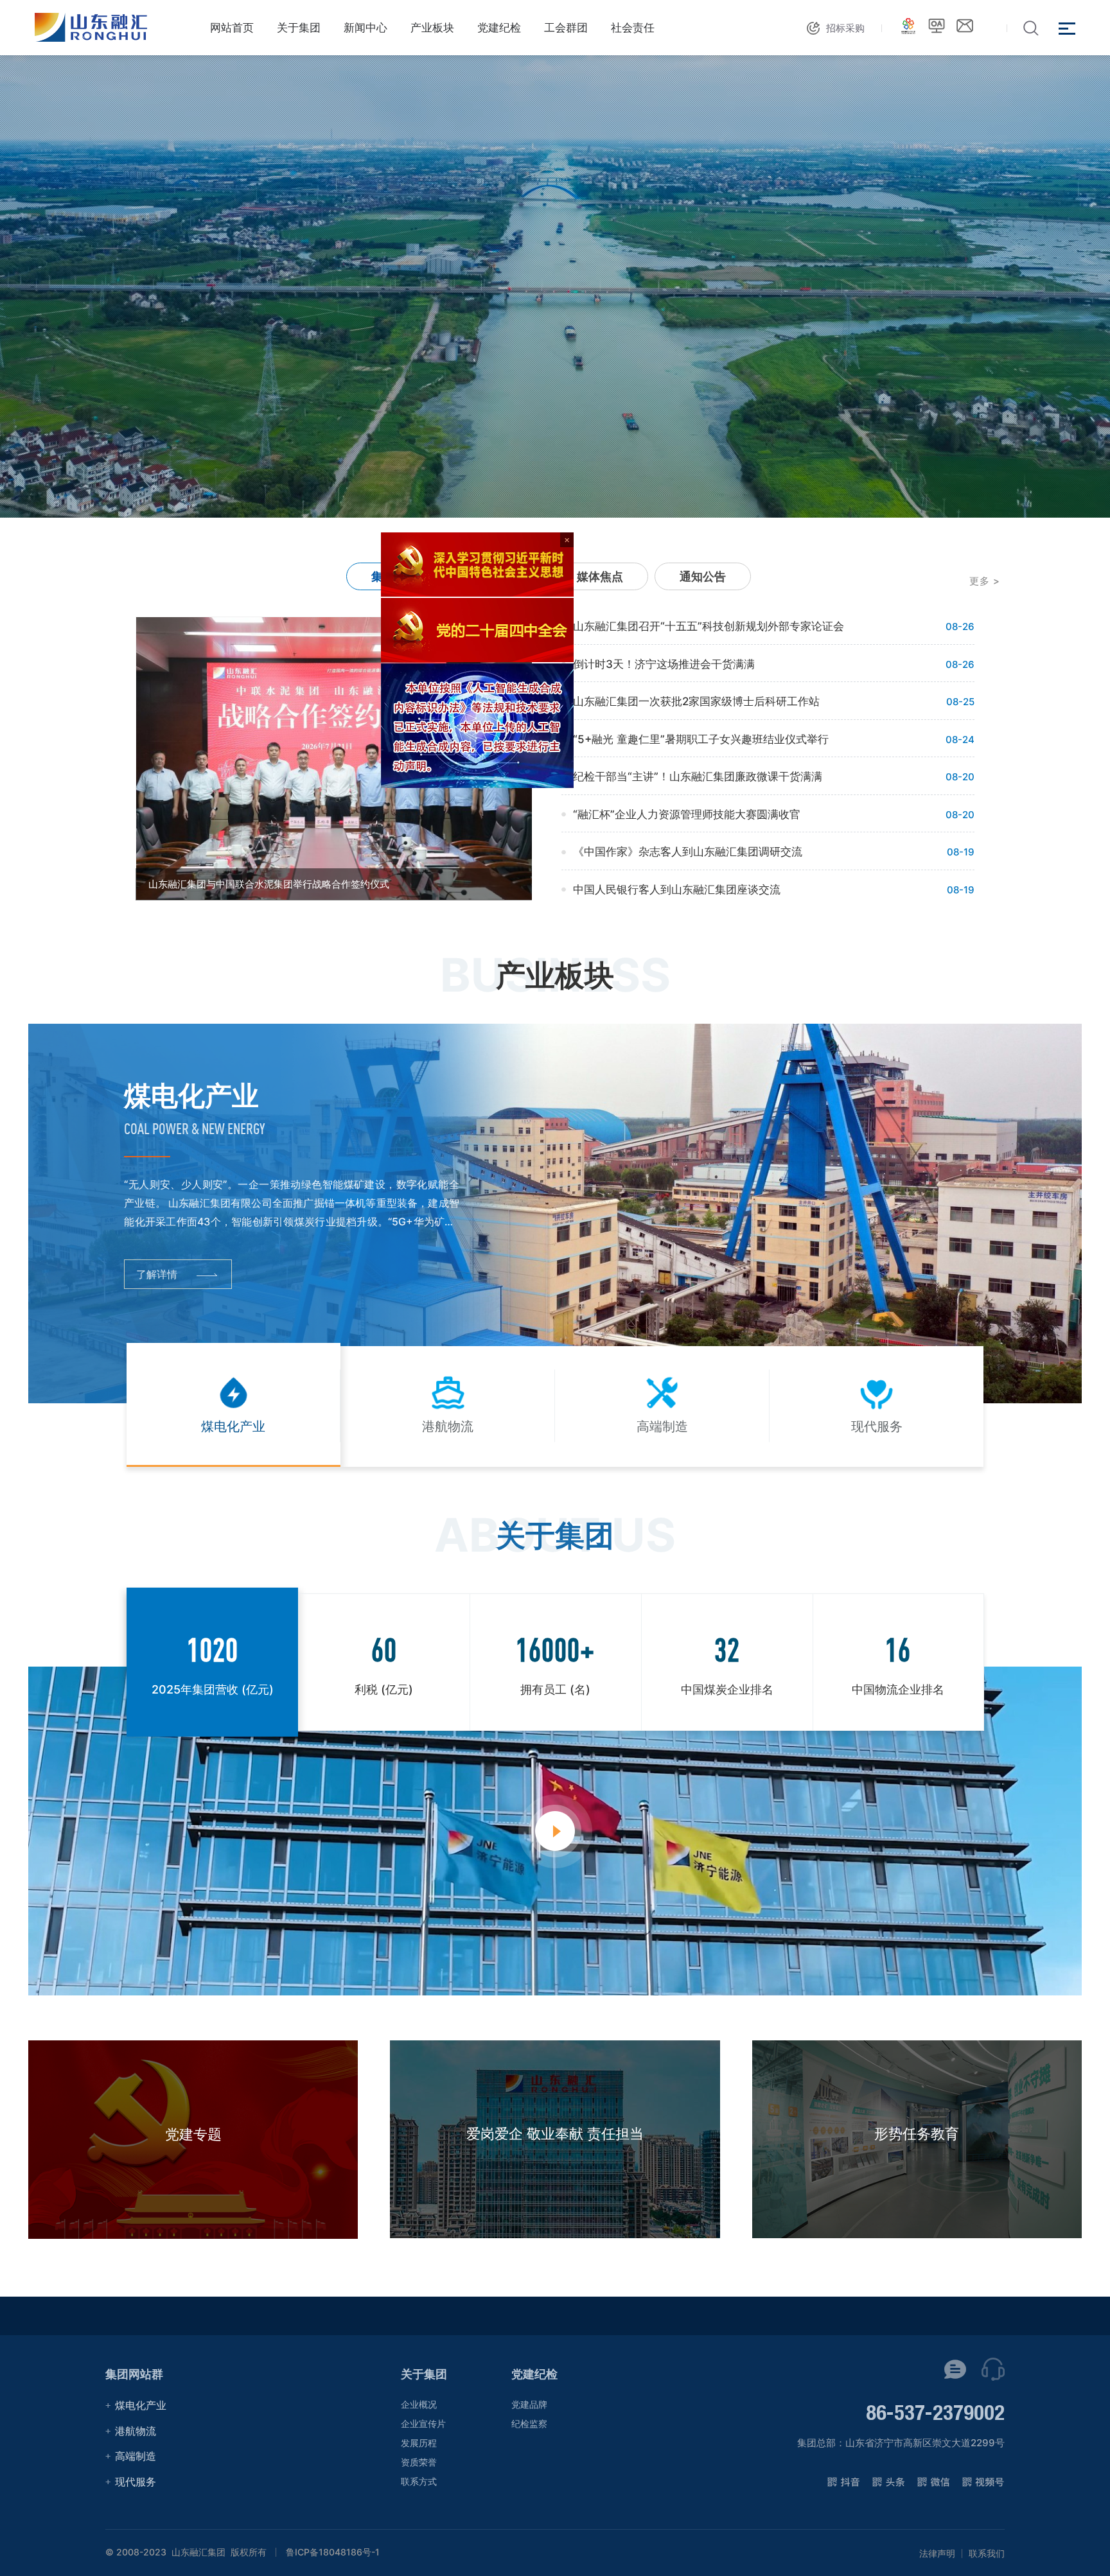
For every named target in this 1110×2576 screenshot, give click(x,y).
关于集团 (299, 28)
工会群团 (566, 28)
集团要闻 (394, 576)
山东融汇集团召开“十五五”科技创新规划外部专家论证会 (709, 626)
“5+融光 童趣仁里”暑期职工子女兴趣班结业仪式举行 (701, 739)
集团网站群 (134, 2374)
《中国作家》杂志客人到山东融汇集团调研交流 (688, 852)
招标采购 (845, 28)
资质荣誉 (419, 2462)
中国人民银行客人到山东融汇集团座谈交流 (677, 889)
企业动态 (497, 576)
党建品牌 (529, 2404)
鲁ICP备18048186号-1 (333, 2552)
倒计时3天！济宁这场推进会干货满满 (664, 664)
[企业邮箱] (965, 26)
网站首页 (232, 28)
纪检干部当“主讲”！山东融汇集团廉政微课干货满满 (698, 776)
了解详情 (157, 1274)
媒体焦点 (600, 576)
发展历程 (419, 2443)
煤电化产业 (141, 2405)
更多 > (985, 581)
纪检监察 (529, 2423)
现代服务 (136, 2482)
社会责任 (633, 28)
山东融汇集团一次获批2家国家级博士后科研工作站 (696, 701)
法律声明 (937, 2554)
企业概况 (419, 2404)
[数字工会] (908, 26)
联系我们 (987, 2554)
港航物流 (136, 2431)
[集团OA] (937, 26)
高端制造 (136, 2456)
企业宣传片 (423, 2423)
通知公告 (703, 576)
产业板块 (432, 28)
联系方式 (419, 2481)
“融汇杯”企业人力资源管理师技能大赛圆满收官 (687, 814)
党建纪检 (499, 28)
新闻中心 (366, 28)
